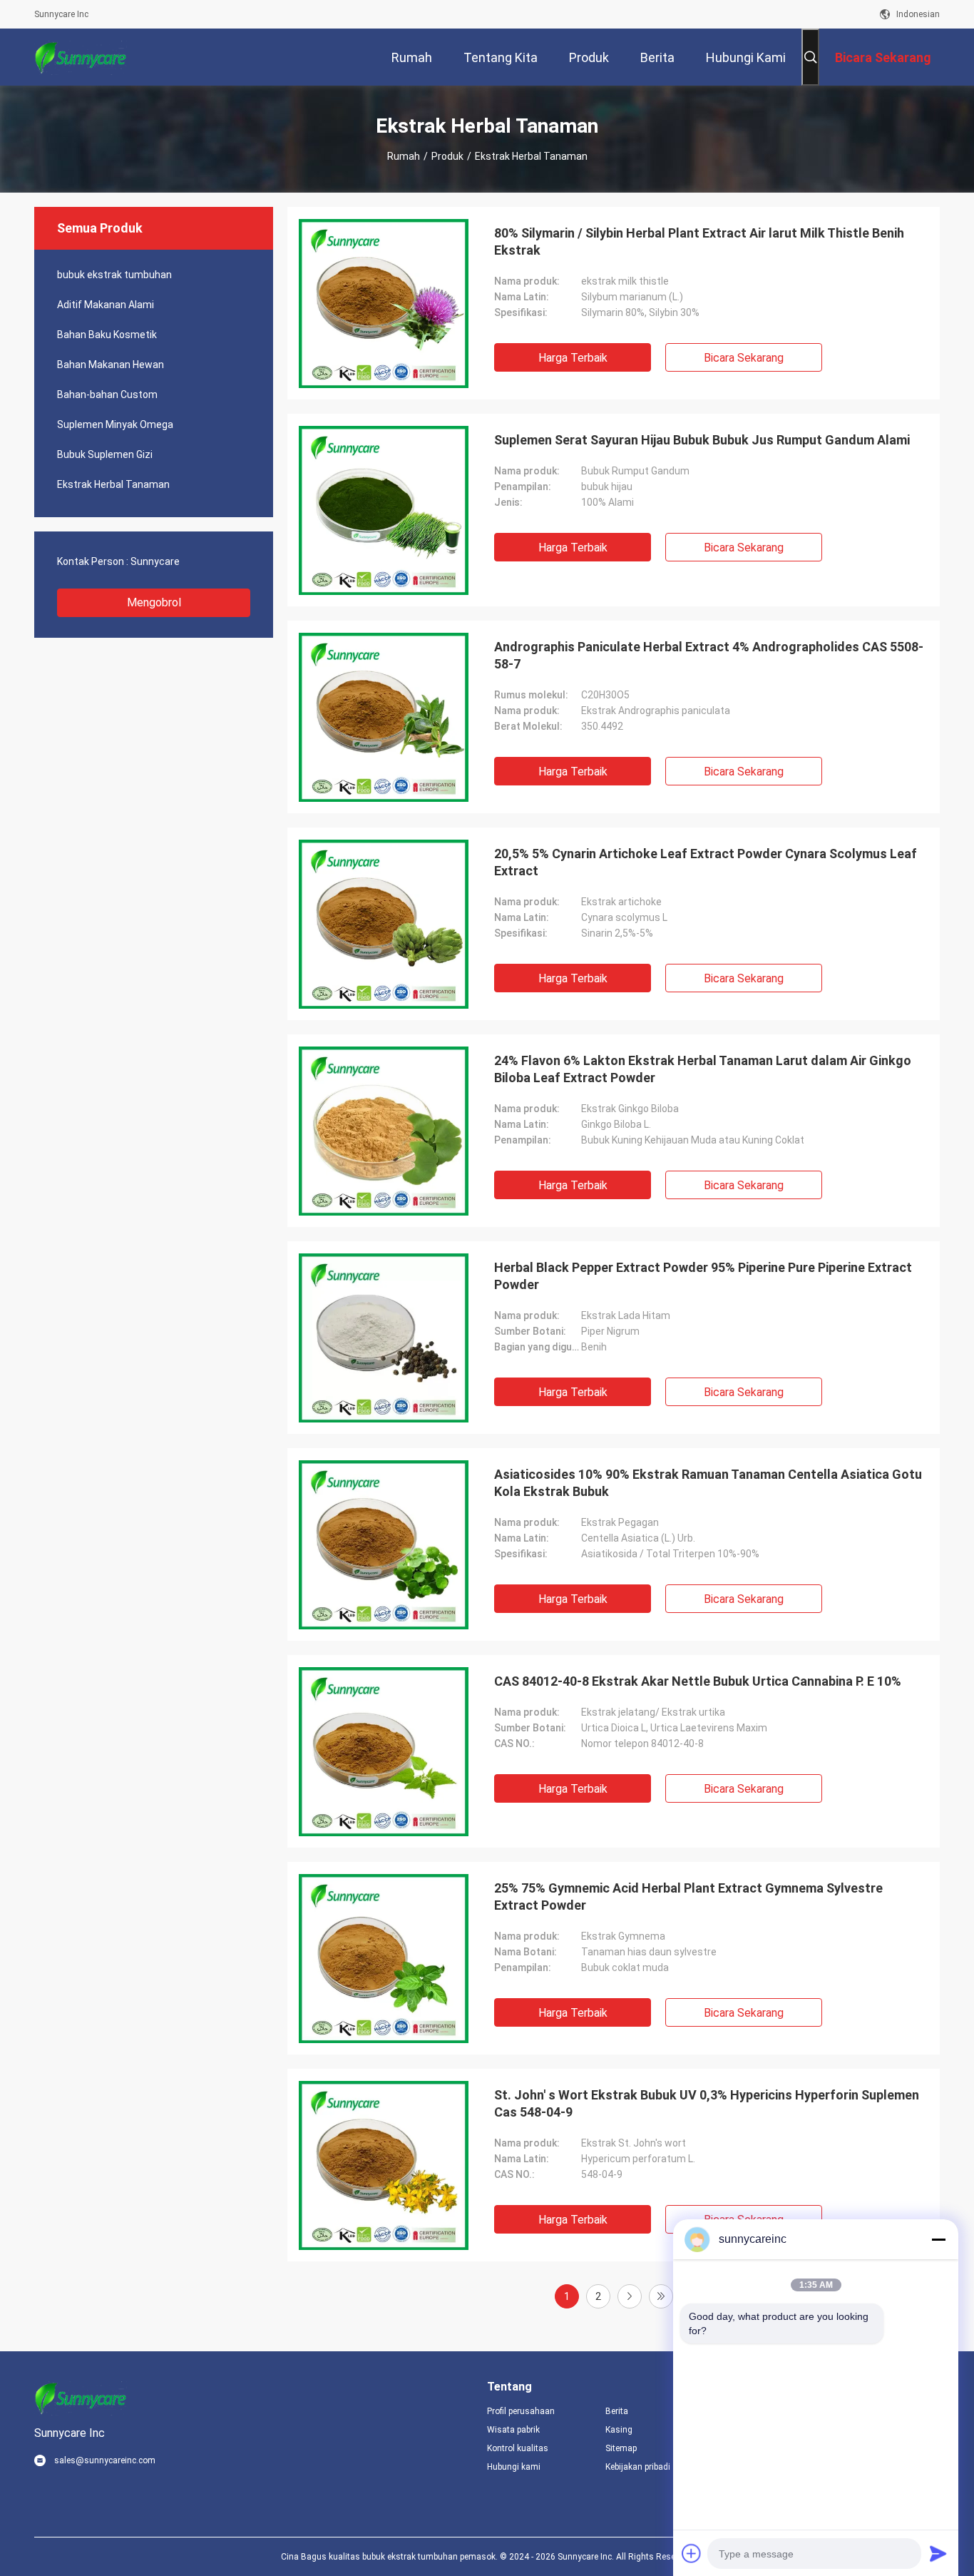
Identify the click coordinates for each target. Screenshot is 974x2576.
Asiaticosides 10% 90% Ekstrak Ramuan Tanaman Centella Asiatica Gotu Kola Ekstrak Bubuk (708, 1483)
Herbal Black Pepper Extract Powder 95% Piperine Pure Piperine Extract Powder (703, 1276)
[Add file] (692, 2553)
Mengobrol (154, 602)
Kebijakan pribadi (638, 2467)
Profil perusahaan (521, 2411)
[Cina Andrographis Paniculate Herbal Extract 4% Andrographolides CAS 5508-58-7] (384, 717)
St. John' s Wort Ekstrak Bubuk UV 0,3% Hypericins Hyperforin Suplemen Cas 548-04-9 (707, 2103)
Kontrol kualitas (518, 2448)
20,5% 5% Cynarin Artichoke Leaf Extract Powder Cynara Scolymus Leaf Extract (706, 862)
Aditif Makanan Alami (106, 305)
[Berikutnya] (630, 2296)
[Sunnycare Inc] (81, 57)
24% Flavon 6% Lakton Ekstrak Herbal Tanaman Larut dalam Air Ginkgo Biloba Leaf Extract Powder (703, 1069)
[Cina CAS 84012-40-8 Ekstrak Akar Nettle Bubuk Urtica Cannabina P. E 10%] (384, 1751)
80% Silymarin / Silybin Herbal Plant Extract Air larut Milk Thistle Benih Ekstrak (699, 241)
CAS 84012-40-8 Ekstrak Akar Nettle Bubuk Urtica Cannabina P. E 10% (698, 1681)
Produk (447, 156)
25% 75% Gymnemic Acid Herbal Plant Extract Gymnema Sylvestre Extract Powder (688, 1897)
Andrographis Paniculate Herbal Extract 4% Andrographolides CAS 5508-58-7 (709, 655)
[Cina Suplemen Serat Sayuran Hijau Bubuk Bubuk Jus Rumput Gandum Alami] (384, 510)
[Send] (938, 2553)
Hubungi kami (514, 2467)
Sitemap (621, 2448)
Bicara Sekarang (744, 358)
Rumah (404, 156)
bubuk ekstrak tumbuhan (114, 275)
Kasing (619, 2430)
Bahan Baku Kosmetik (107, 335)
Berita (617, 2411)
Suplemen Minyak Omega (115, 424)
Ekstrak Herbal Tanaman (113, 484)
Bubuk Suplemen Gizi (105, 454)
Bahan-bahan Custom (107, 394)
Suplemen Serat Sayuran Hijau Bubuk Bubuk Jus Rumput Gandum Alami (702, 440)
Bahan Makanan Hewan (111, 365)
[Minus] (938, 2239)
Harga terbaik (573, 358)
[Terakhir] (661, 2296)
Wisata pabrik (513, 2430)
